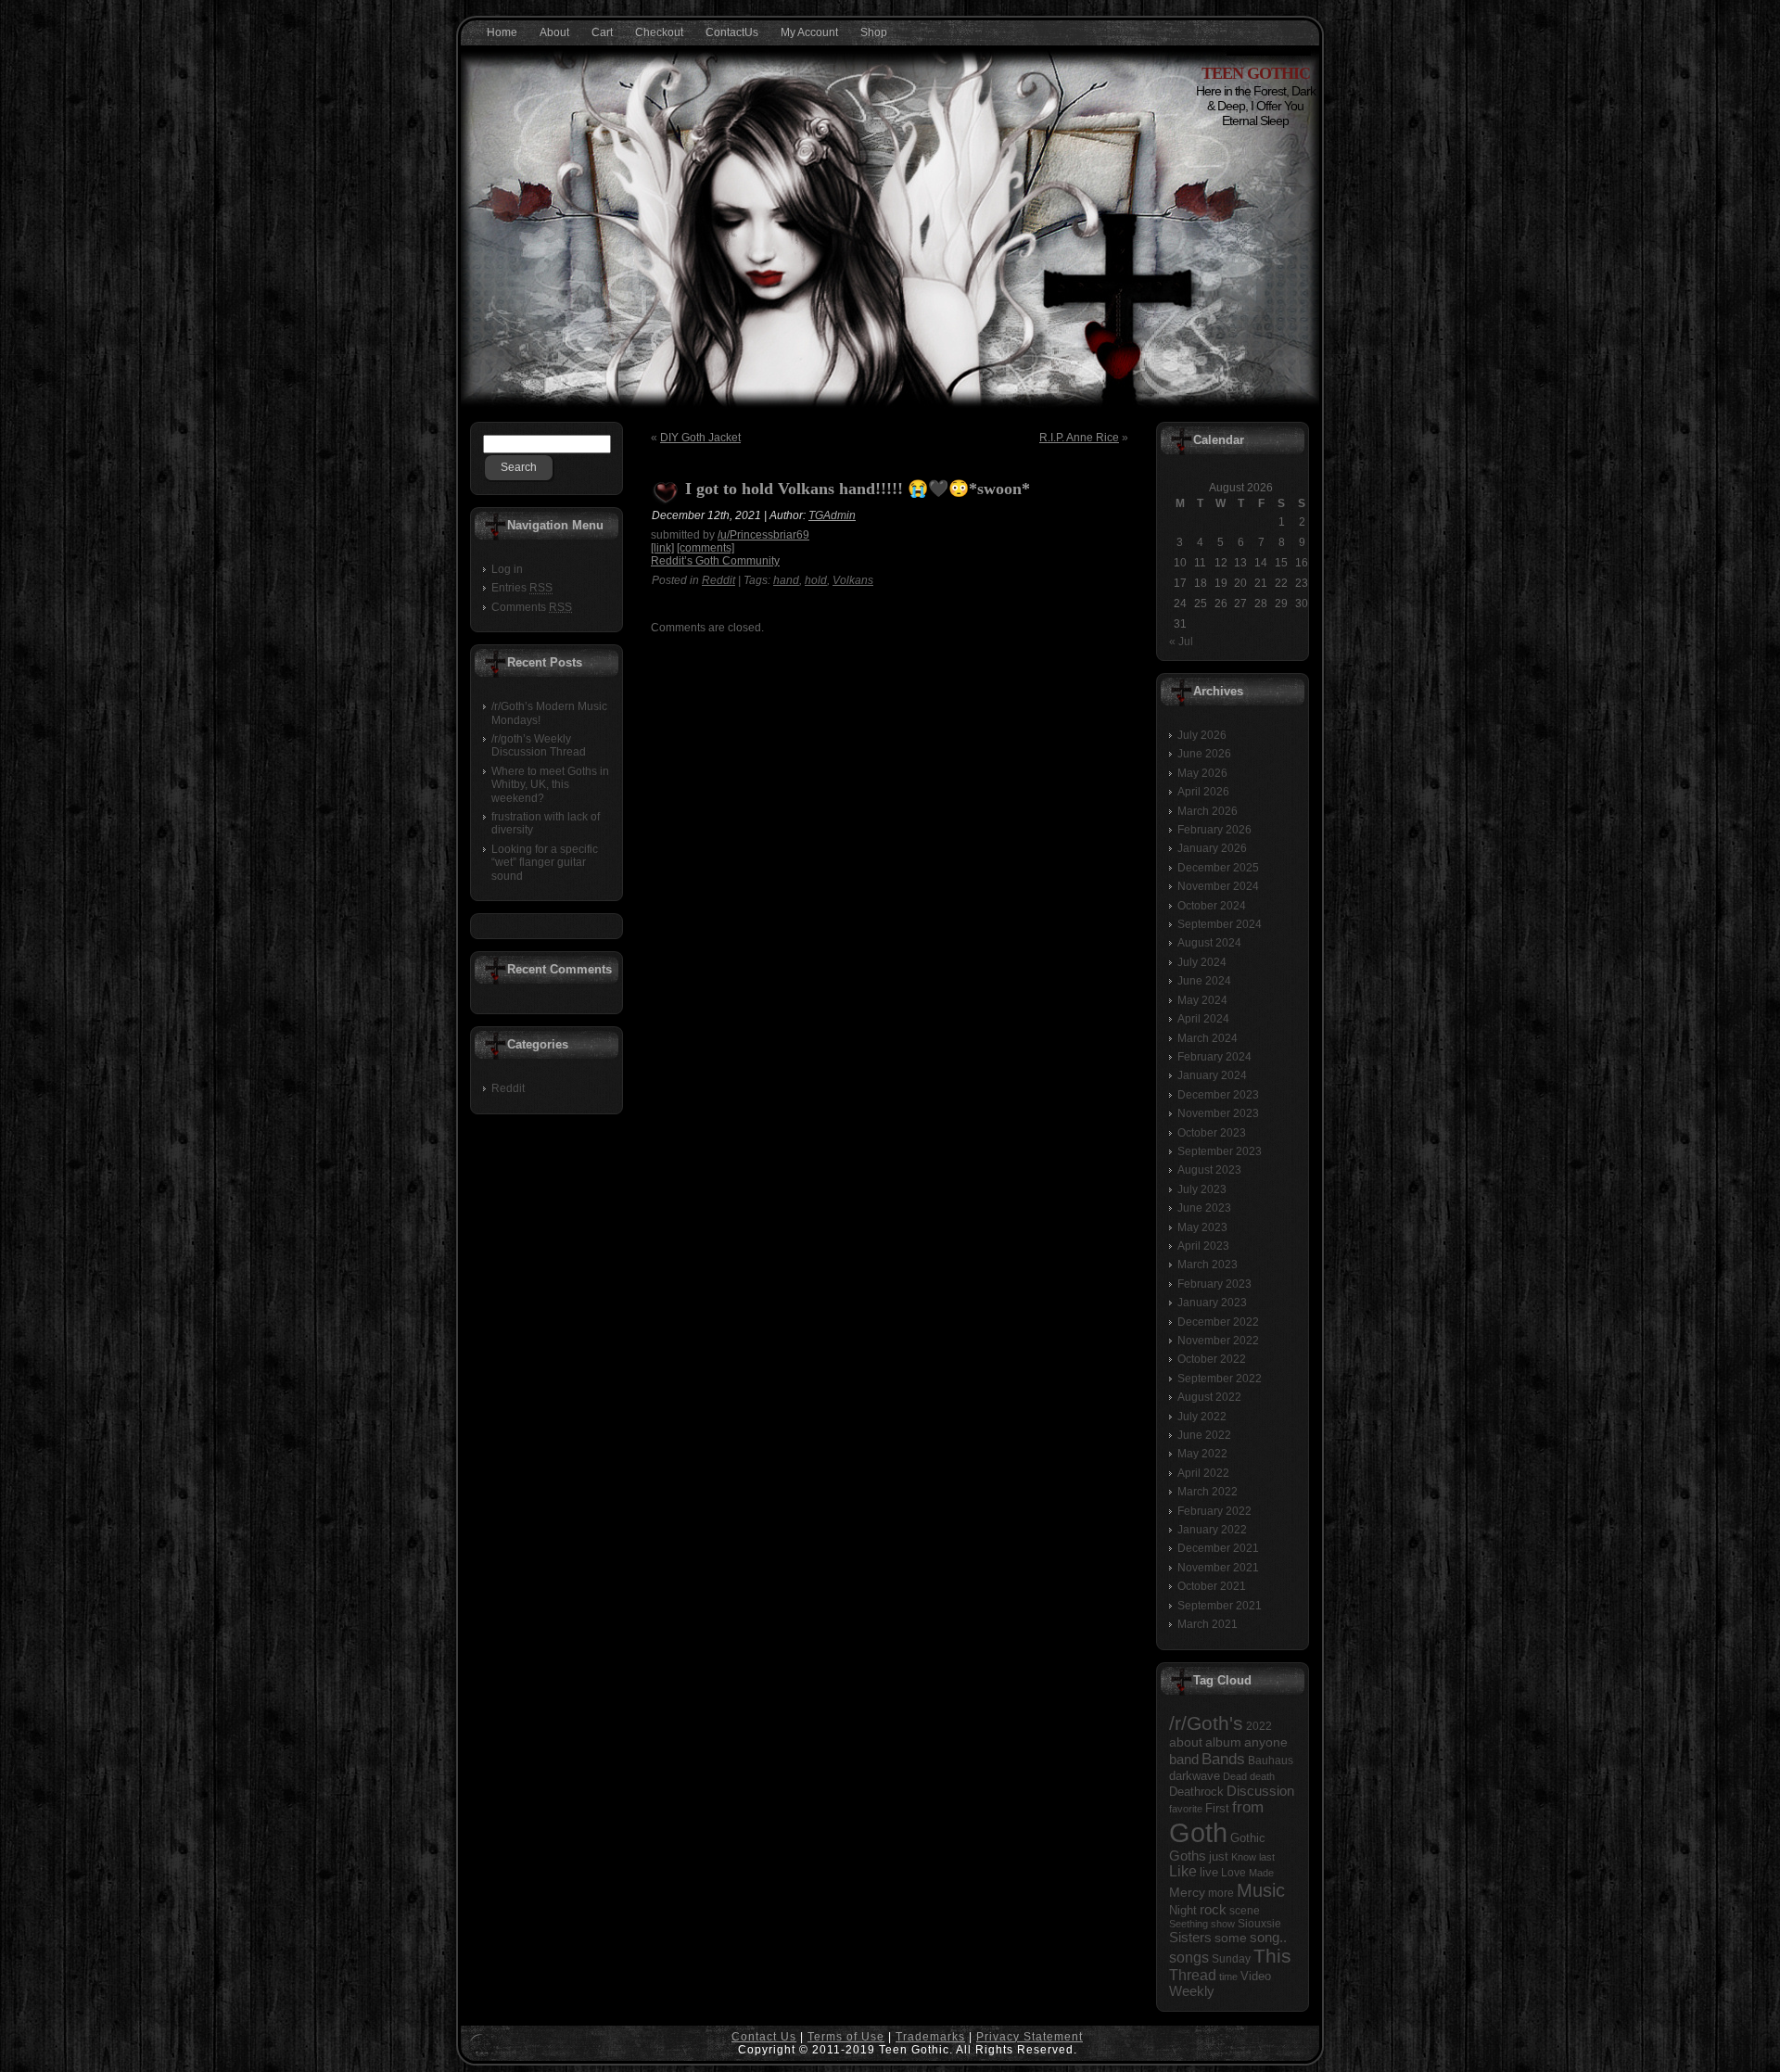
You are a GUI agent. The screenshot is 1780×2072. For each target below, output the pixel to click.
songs (1189, 1957)
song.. (1268, 1938)
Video (1256, 1976)
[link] (662, 548)
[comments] (706, 548)
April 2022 (1203, 1473)
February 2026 (1214, 830)
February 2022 (1214, 1511)
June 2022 (1204, 1435)
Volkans (853, 580)
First (1217, 1809)
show (1223, 1924)
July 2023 (1202, 1189)
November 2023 (1218, 1113)
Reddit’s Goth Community (715, 561)
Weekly (1192, 1991)
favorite (1186, 1809)
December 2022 (1218, 1322)
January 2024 (1212, 1075)
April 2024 (1203, 1019)
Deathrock (1196, 1792)
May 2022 (1202, 1454)
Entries (522, 588)
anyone (1266, 1742)
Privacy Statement (1030, 2037)
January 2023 (1212, 1303)
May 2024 (1202, 1000)
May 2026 (1202, 773)
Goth (1198, 1832)
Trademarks (930, 2037)
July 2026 (1202, 735)
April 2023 (1203, 1246)
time (1228, 1977)
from (1248, 1807)
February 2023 (1214, 1284)
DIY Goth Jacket (700, 438)
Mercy (1187, 1892)
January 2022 (1212, 1530)
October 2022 (1212, 1359)
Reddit (508, 1088)
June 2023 (1204, 1208)
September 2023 (1220, 1151)
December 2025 (1218, 868)
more (1221, 1893)
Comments (532, 607)
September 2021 (1220, 1606)
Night (1183, 1910)
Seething (1189, 1924)
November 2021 (1218, 1568)
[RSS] (480, 2045)
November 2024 (1218, 886)
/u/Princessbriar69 (763, 535)
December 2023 (1218, 1095)
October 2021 (1212, 1586)
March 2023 (1208, 1265)
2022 (1259, 1726)
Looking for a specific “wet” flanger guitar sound (545, 863)
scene (1245, 1911)
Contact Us (764, 2037)
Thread (1193, 1975)
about (1186, 1742)
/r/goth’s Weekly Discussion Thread (539, 745)
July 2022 (1202, 1417)
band (1184, 1759)
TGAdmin (832, 515)
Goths (1188, 1856)
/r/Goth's (1206, 1723)
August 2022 (1209, 1397)
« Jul (1181, 642)
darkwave (1195, 1776)
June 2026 (1204, 754)
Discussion (1260, 1791)
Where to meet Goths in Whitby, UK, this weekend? (550, 785)
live (1209, 1872)
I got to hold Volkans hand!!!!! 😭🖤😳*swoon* (858, 489)
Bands (1223, 1759)
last (1267, 1857)
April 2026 (1203, 792)
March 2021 (1208, 1624)
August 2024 (1209, 943)
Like (1183, 1871)
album (1223, 1742)
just (1219, 1856)
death (1262, 1776)
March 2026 (1208, 811)
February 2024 (1214, 1057)
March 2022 (1208, 1492)
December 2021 (1218, 1548)
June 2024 (1204, 981)
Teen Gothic (1256, 73)
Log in (507, 569)
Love (1233, 1873)
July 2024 (1202, 962)
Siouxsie (1259, 1924)
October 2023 (1212, 1133)
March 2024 (1208, 1038)
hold (816, 580)
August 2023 (1209, 1170)
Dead (1235, 1776)
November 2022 (1218, 1341)
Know (1244, 1857)
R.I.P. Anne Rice (1079, 438)
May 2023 (1202, 1227)
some (1231, 1938)
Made (1261, 1873)
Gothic (1248, 1838)
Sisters (1190, 1938)
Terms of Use (846, 2037)
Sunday (1231, 1959)
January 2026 (1212, 848)
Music (1261, 1890)
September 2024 (1220, 924)
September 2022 (1220, 1379)
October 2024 (1212, 906)
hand (786, 580)
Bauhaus (1271, 1761)
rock (1213, 1909)
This (1272, 1956)
